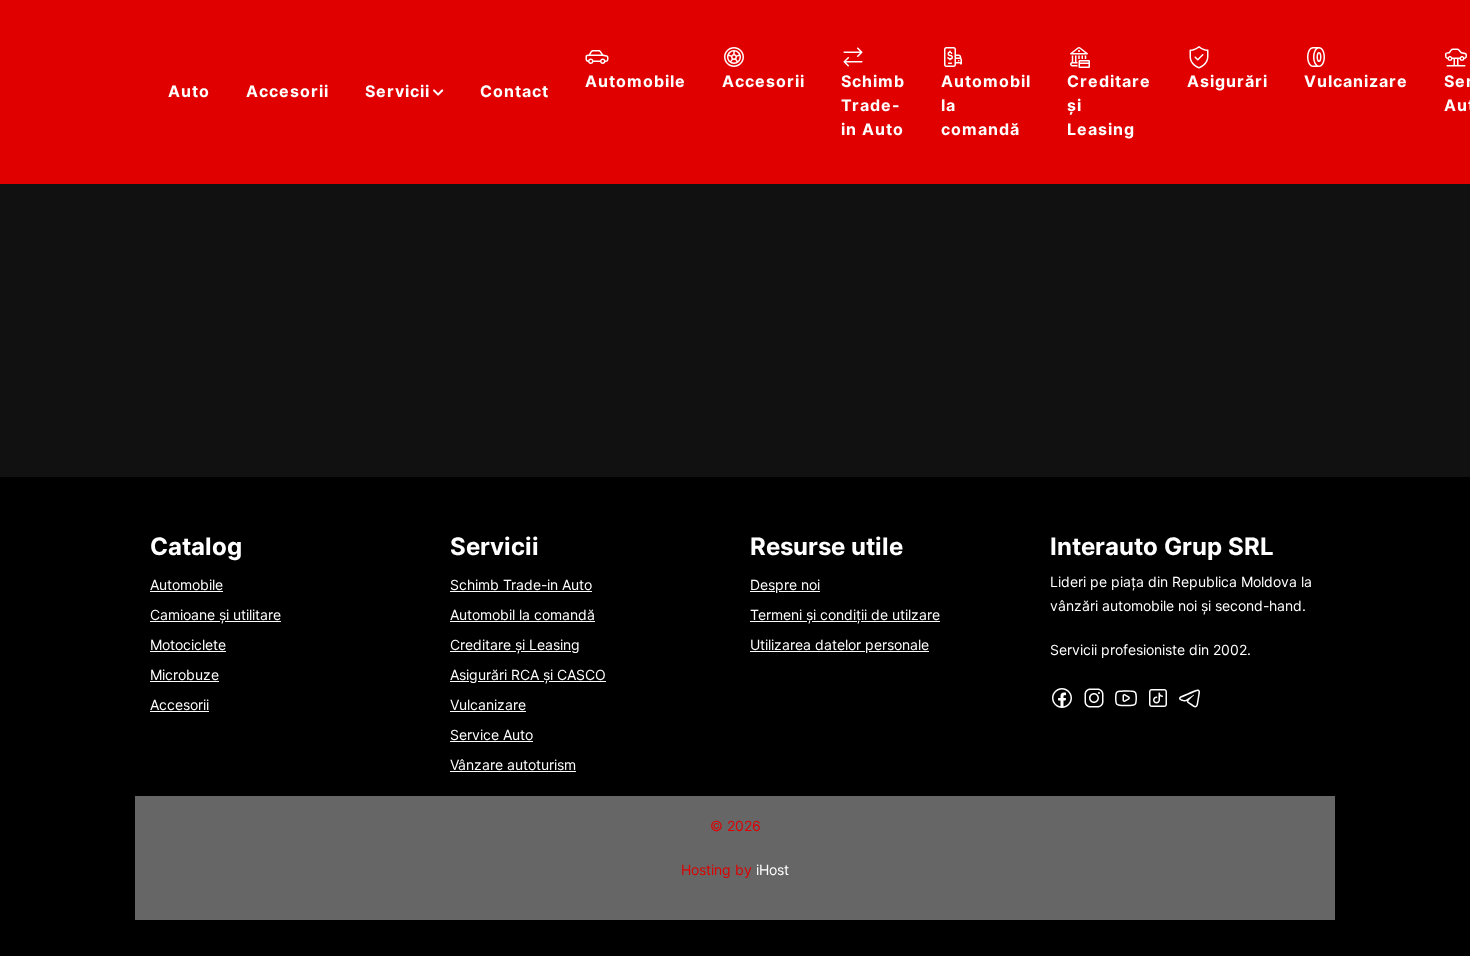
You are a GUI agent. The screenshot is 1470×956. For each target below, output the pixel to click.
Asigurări (1227, 81)
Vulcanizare (1356, 81)
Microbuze (184, 674)
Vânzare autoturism (513, 764)
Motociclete (188, 644)
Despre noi (785, 584)
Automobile (635, 81)
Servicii (397, 91)
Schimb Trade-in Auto (873, 105)
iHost (772, 869)
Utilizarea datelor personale (839, 644)
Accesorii (287, 91)
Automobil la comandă (986, 105)
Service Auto (491, 734)
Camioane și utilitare (215, 614)
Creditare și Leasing (1109, 105)
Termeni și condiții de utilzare (845, 614)
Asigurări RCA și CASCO (528, 674)
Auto (189, 91)
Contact (514, 91)
